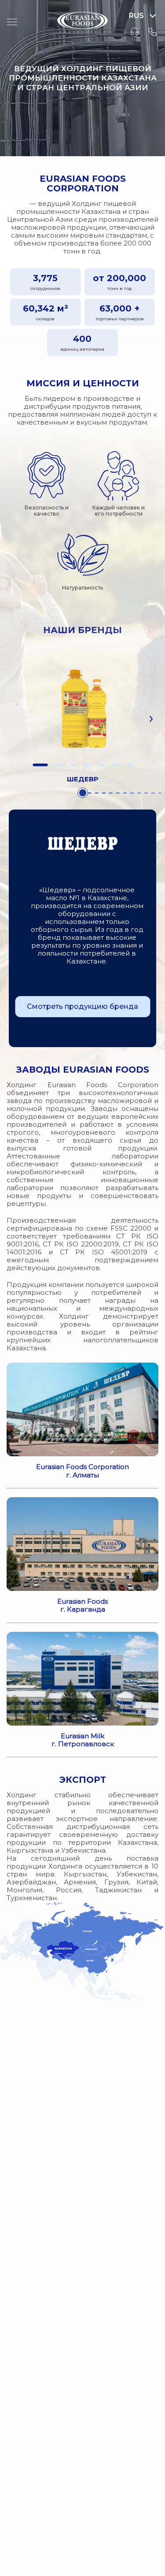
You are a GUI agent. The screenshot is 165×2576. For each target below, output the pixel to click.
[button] (40, 765)
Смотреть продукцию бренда (82, 1006)
